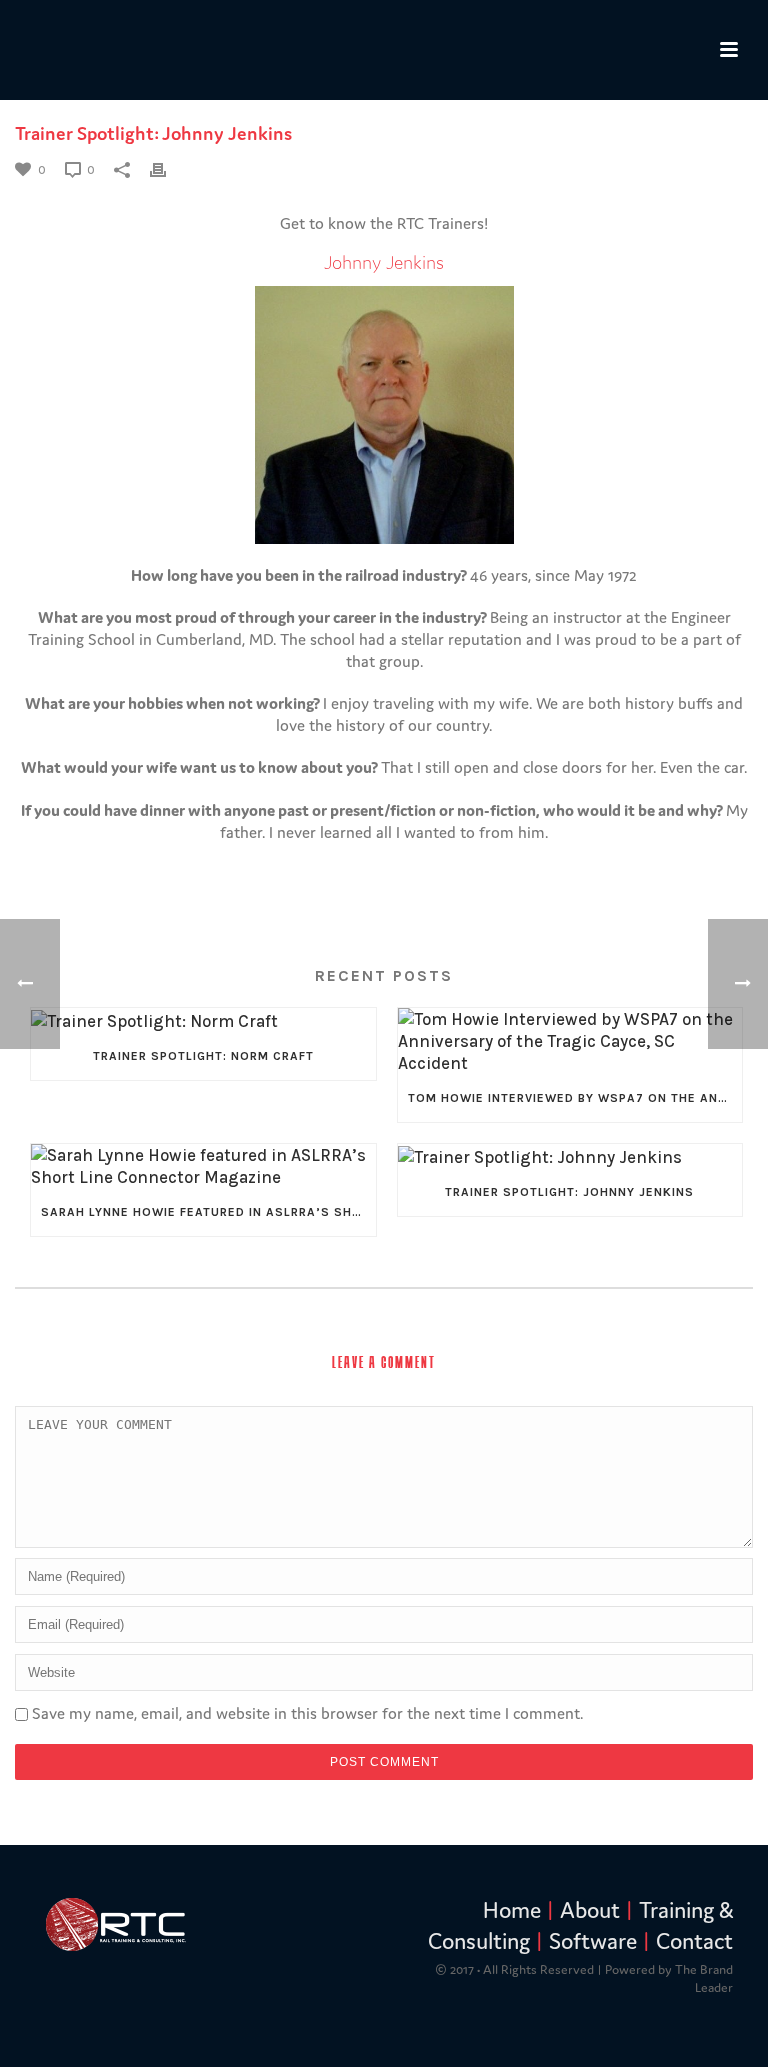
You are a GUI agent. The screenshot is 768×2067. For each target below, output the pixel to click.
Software (593, 1941)
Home (512, 1910)
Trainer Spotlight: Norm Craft (203, 1056)
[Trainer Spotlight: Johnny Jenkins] (570, 1156)
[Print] (168, 168)
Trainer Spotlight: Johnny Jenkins (569, 1192)
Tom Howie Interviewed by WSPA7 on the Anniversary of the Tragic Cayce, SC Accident (575, 1098)
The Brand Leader (704, 1978)
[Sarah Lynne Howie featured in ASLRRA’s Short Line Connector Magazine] (203, 1166)
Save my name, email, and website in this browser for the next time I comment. (307, 1713)
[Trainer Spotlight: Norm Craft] (203, 1020)
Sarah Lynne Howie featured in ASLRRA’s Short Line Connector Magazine (208, 1212)
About (590, 1910)
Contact (694, 1941)
